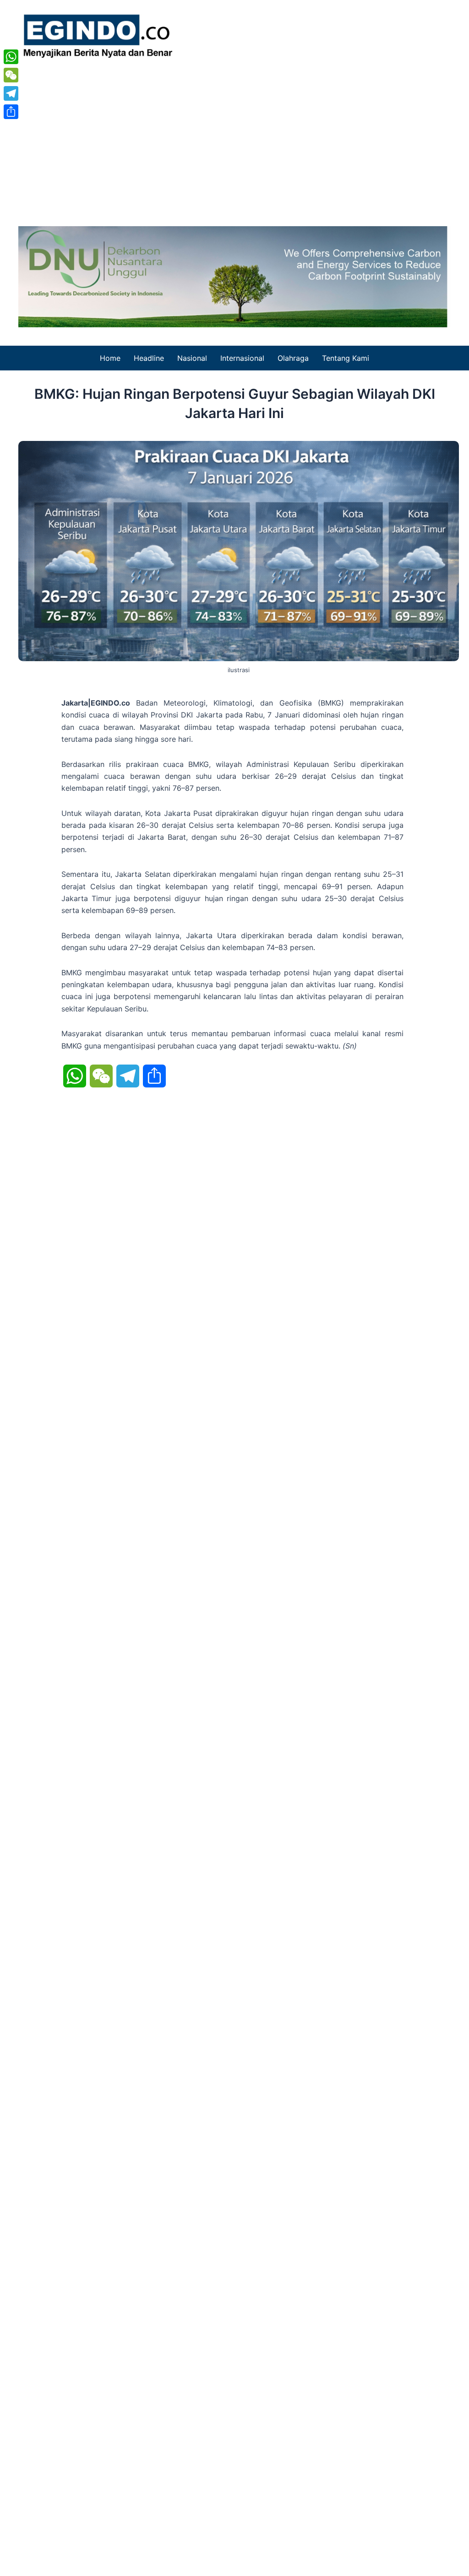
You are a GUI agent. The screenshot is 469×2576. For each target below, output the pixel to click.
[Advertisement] (234, 139)
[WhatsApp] (11, 57)
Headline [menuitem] (149, 358)
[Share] (11, 112)
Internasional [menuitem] (242, 358)
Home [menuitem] (110, 358)
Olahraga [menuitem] (293, 358)
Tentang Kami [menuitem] (346, 358)
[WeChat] (11, 75)
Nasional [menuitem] (192, 358)
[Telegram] (11, 93)
